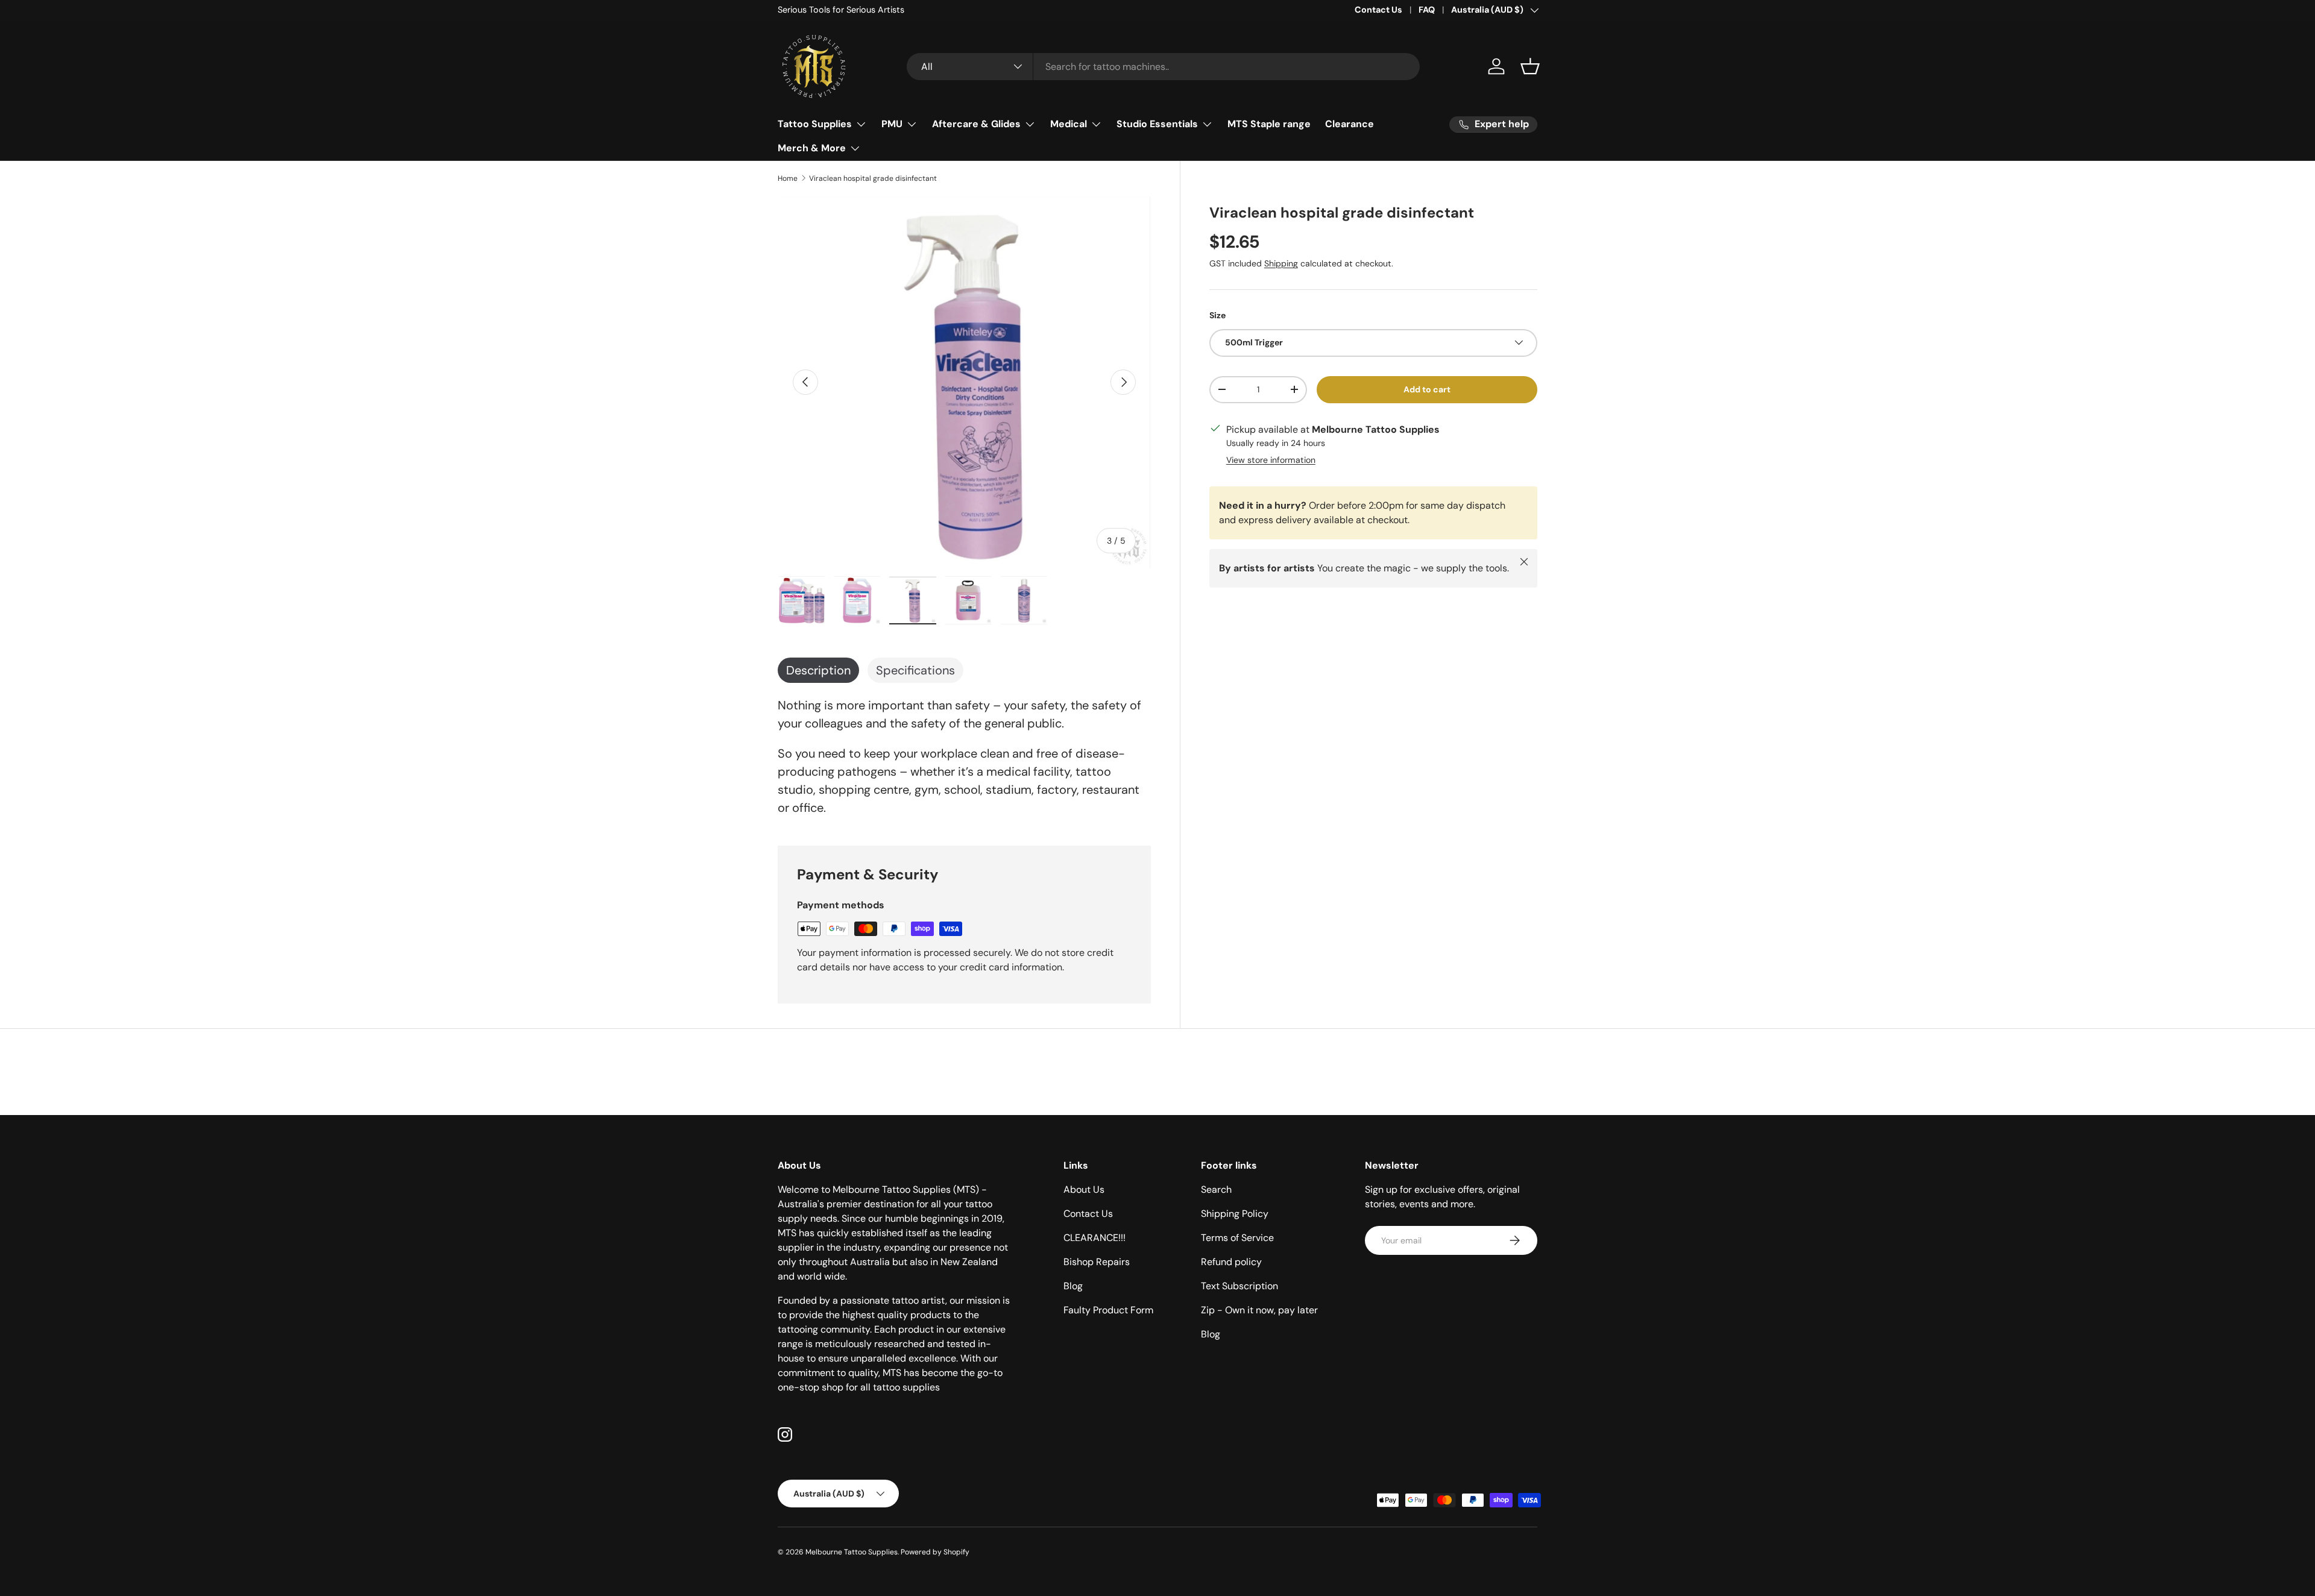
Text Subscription (1239, 1286)
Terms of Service (1237, 1238)
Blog (1073, 1286)
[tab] (818, 670)
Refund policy (1231, 1262)
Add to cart (1427, 389)
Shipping (1281, 263)
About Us (1084, 1189)
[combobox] (1163, 67)
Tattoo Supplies (815, 124)
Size (1217, 315)
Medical (1069, 124)
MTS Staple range (1269, 124)
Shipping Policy (1235, 1214)
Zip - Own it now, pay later (1259, 1310)
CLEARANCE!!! (1095, 1238)
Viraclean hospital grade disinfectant (873, 178)
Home (788, 178)
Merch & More (812, 148)
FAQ (1427, 10)
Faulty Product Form (1108, 1310)
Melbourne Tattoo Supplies (852, 1552)
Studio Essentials (1157, 124)
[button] (1530, 66)
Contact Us (1378, 10)
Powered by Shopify (935, 1552)
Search (1216, 1189)
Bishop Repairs (1097, 1262)
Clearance (1350, 124)
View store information (1271, 459)
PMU (892, 124)
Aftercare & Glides (976, 124)
